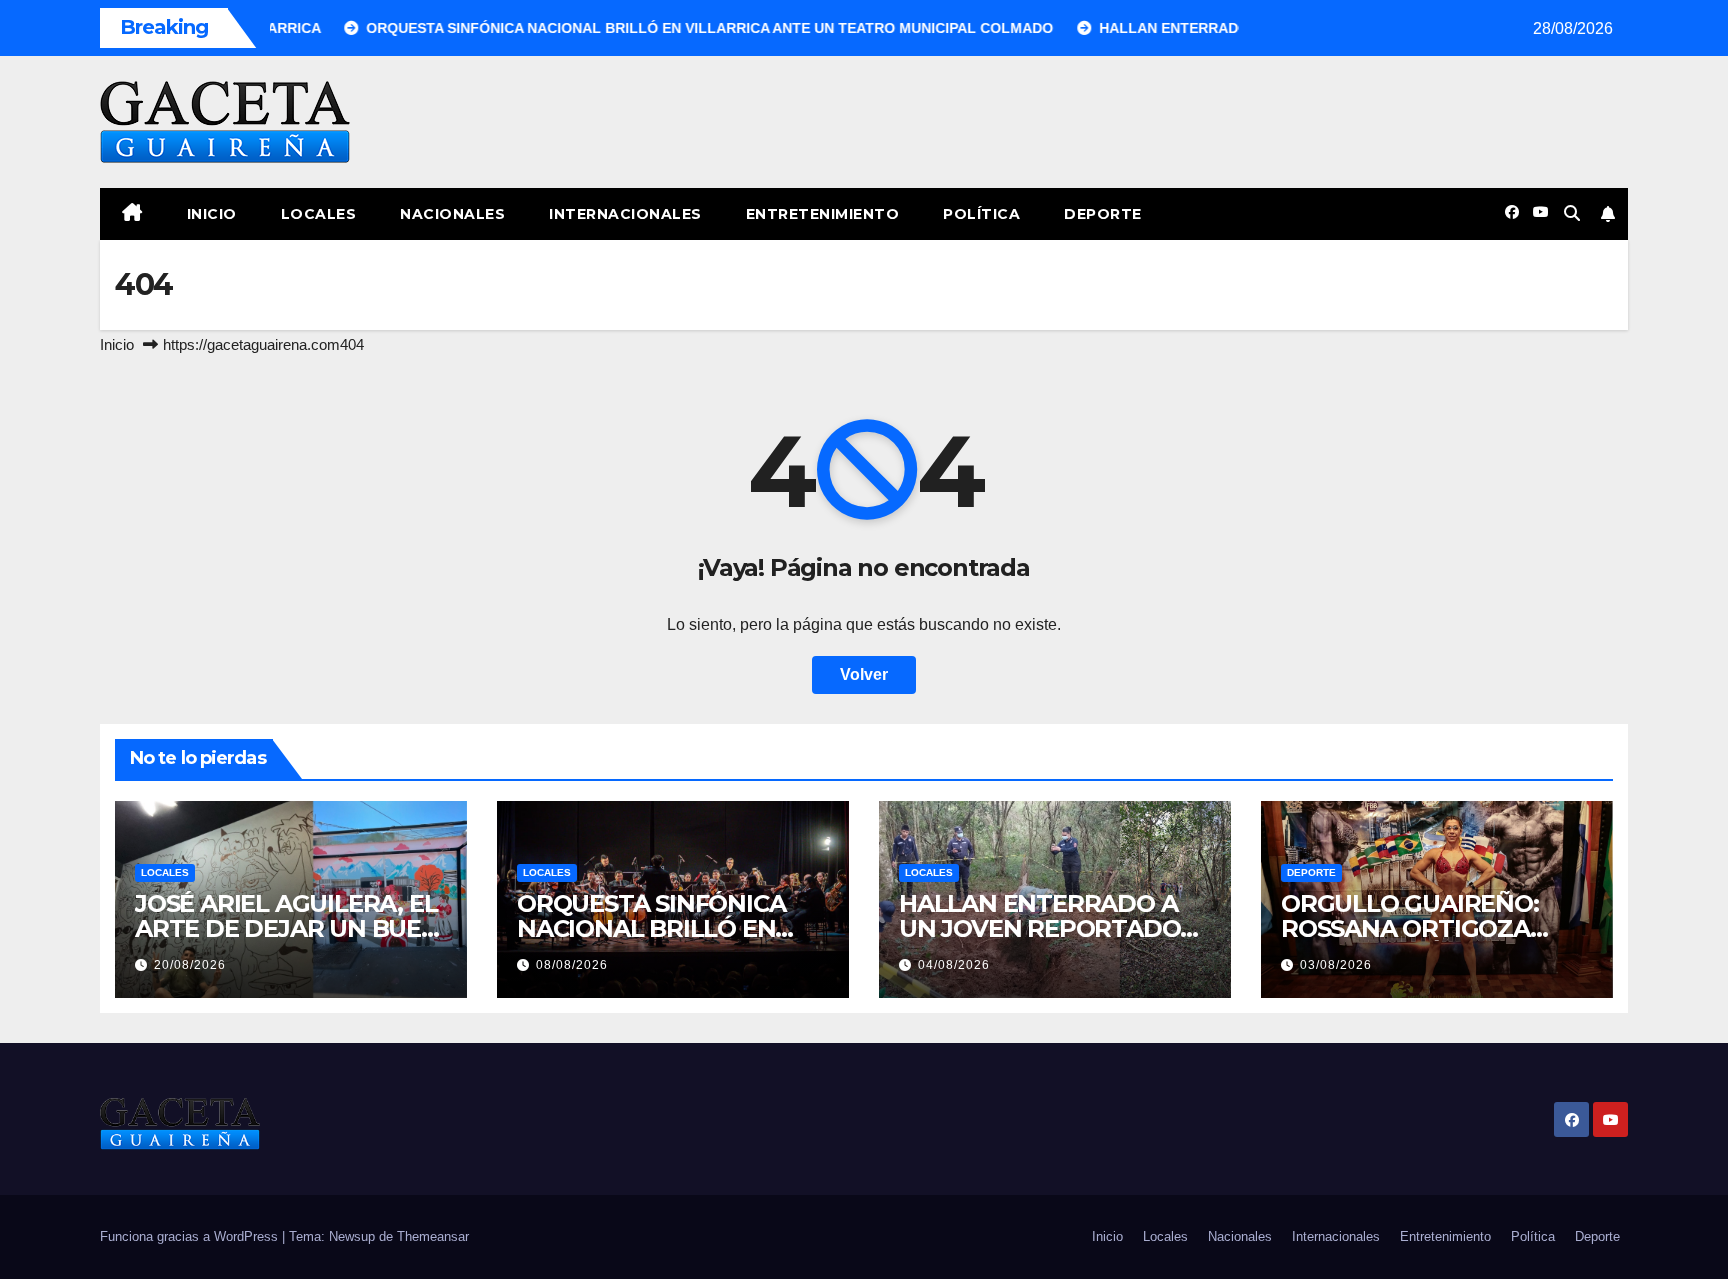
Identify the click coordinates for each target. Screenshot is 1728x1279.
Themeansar (433, 1236)
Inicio (212, 214)
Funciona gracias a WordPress (191, 1236)
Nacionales (452, 214)
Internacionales (625, 214)
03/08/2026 (1336, 965)
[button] (1572, 213)
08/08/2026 (572, 965)
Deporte (1103, 214)
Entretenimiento (823, 214)
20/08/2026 (190, 965)
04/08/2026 (954, 965)
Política (981, 214)
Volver (864, 674)
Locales (319, 214)
